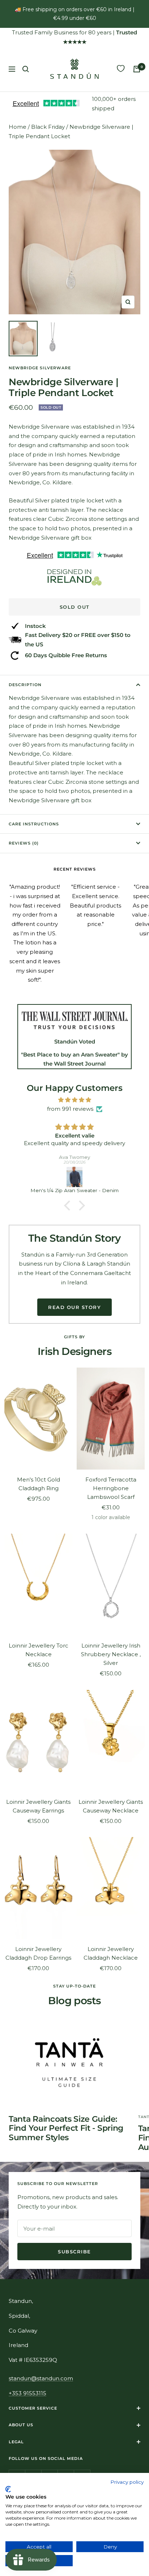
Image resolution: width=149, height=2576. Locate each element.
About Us (21, 2425)
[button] (69, 1206)
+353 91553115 (27, 2393)
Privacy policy (127, 2482)
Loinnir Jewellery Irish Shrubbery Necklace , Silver (111, 1654)
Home (18, 127)
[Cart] (137, 69)
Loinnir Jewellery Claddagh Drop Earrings (38, 1953)
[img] (74, 1100)
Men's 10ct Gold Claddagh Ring (39, 1484)
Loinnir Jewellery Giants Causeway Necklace (111, 1806)
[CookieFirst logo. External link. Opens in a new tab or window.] (8, 2489)
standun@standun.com (41, 2378)
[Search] (26, 69)
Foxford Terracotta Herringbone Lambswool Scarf (111, 1488)
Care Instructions (34, 824)
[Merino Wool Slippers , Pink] (74, 1177)
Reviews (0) (24, 843)
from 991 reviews (70, 1109)
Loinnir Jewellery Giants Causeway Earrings (38, 1806)
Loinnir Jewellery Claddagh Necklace (111, 1953)
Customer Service (33, 2408)
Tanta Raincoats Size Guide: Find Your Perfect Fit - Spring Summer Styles (66, 2128)
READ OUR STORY (74, 1307)
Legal (16, 2442)
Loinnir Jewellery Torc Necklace (39, 1650)
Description (25, 685)
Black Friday (48, 127)
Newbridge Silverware (40, 368)
